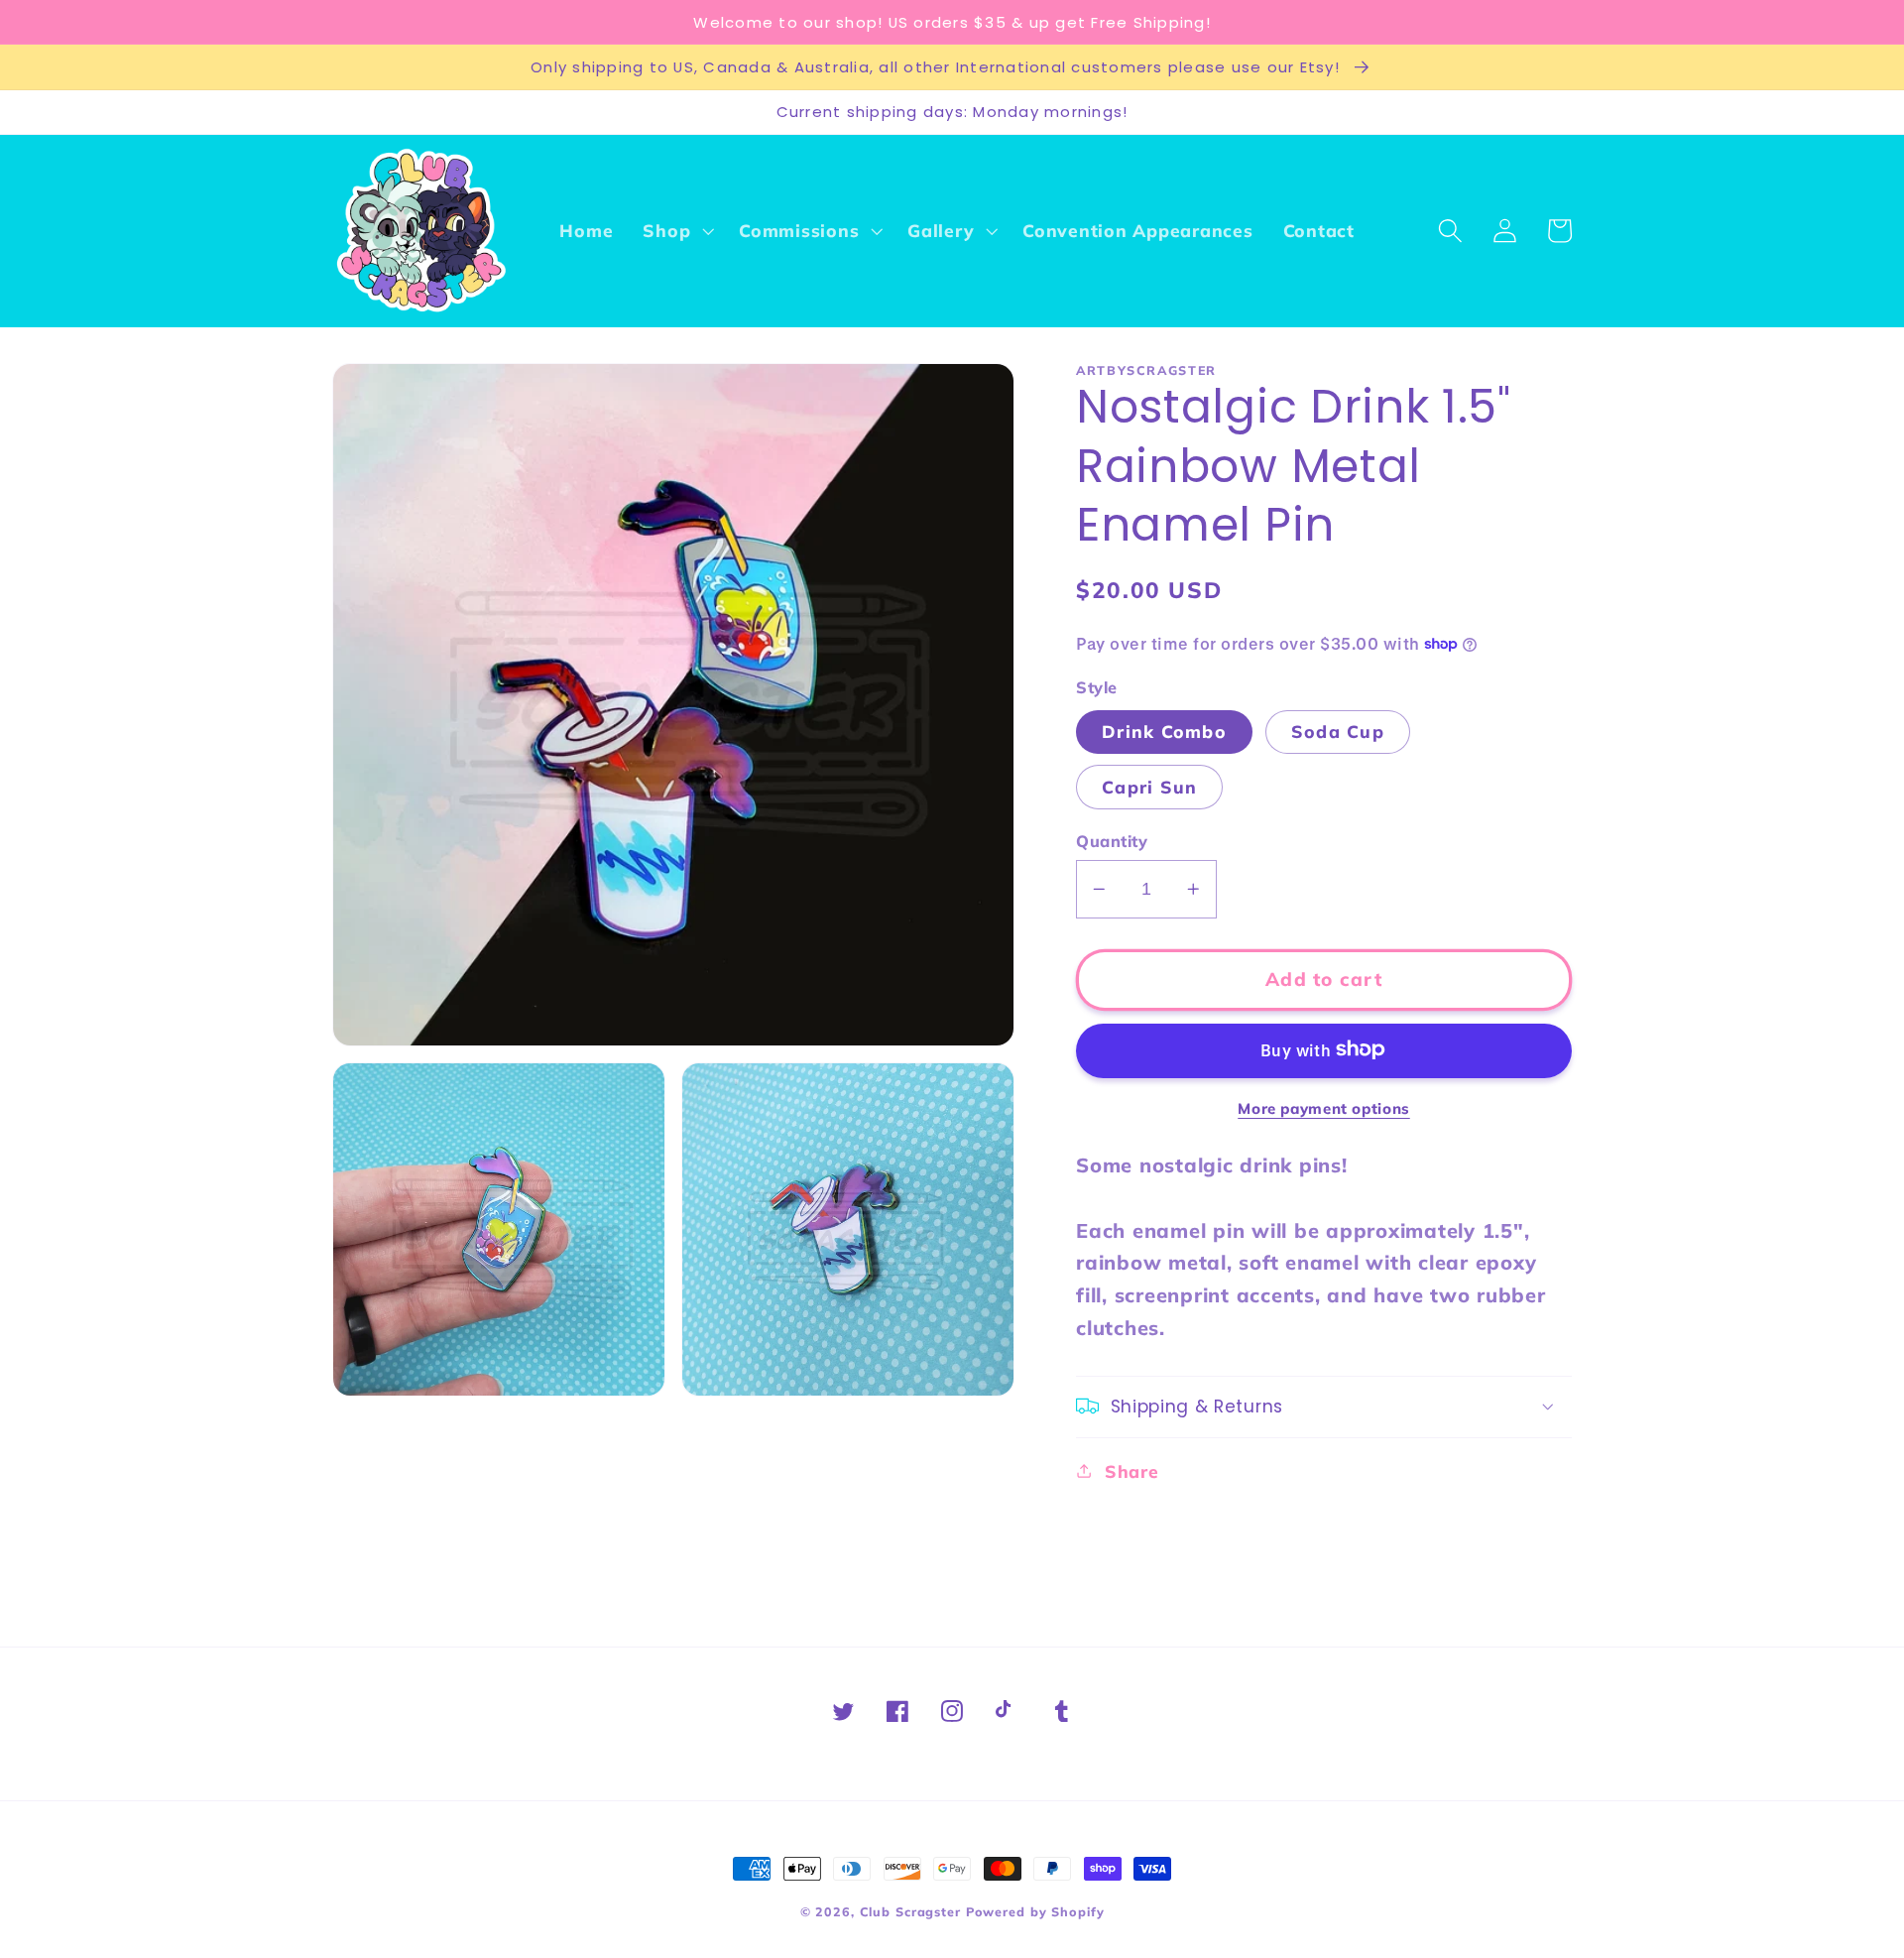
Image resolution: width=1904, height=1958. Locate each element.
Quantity (1112, 840)
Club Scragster (910, 1911)
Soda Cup (1338, 730)
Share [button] (1132, 1470)
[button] (676, 231)
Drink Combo (1164, 730)
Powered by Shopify (1035, 1911)
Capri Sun (1149, 786)
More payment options (1324, 1107)
